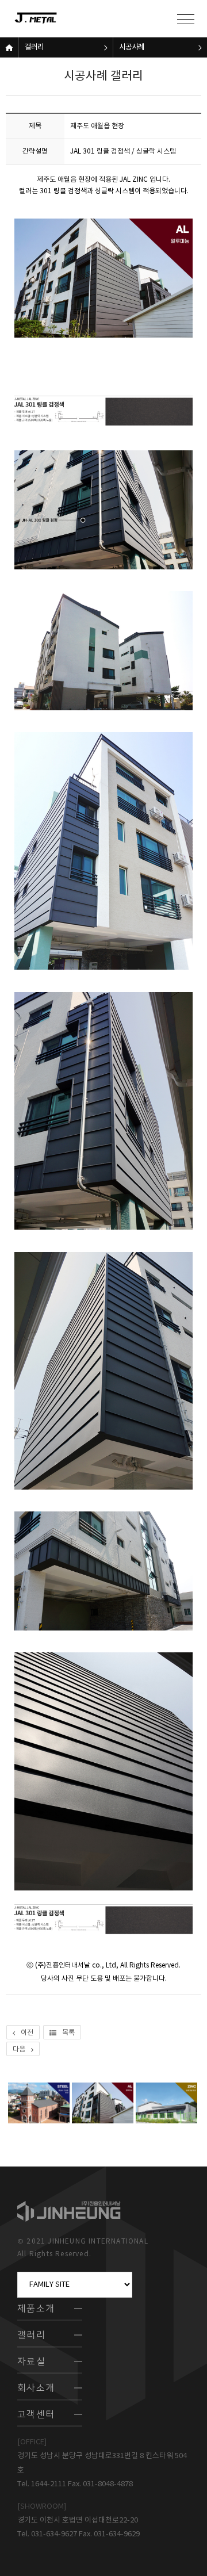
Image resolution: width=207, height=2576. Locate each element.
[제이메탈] (49, 19)
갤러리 (34, 47)
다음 (19, 2049)
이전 (27, 2033)
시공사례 (132, 47)
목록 (68, 2033)
